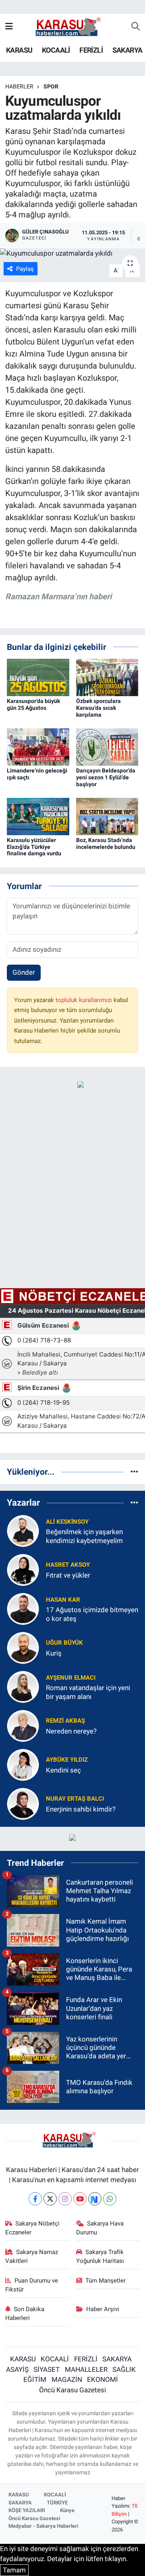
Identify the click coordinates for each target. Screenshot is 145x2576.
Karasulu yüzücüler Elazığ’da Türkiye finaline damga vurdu (34, 847)
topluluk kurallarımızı (85, 1000)
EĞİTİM (35, 2379)
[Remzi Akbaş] (23, 1726)
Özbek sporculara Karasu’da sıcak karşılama (98, 708)
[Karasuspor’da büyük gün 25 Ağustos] (38, 677)
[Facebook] (35, 2199)
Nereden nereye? (71, 1731)
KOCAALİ (56, 50)
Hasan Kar (63, 1600)
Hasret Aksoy (68, 1565)
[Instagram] (65, 2199)
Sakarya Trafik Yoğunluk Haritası (100, 2256)
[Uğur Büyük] (23, 1648)
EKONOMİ (103, 2379)
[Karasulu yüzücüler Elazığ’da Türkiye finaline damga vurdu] (38, 816)
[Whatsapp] (110, 2199)
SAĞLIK (124, 2369)
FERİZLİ (91, 50)
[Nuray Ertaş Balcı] (23, 1803)
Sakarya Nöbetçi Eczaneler (33, 2228)
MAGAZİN (67, 2379)
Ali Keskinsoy (67, 1522)
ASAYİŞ (17, 2369)
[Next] (95, 2199)
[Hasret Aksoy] (23, 1570)
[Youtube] (80, 2199)
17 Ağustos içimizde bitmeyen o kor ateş (92, 1614)
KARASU (19, 50)
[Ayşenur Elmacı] (23, 1687)
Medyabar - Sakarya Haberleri (43, 2526)
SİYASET (47, 2369)
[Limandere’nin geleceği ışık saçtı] (38, 746)
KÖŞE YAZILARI (27, 2510)
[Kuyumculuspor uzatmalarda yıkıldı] (72, 254)
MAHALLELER (86, 2369)
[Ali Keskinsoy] (23, 1531)
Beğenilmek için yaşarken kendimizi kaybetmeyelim (84, 1536)
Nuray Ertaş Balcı (75, 1799)
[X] (50, 2199)
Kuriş (54, 1653)
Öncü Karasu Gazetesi (72, 2390)
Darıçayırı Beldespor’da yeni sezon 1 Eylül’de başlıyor (106, 777)
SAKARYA (127, 50)
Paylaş (25, 269)
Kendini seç (63, 1770)
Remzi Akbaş (65, 1721)
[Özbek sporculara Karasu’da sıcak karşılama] (107, 677)
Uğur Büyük (64, 1643)
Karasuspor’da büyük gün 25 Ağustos (33, 704)
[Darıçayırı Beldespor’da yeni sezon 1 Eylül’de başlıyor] (107, 746)
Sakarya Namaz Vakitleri (32, 2256)
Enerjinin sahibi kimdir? (81, 1809)
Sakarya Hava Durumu (100, 2228)
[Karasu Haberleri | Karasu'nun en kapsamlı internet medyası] (72, 26)
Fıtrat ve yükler (68, 1575)
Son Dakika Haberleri (25, 2314)
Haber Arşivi (103, 2309)
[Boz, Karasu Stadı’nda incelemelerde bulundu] (107, 816)
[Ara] (136, 27)
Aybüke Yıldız (67, 1760)
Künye (67, 2510)
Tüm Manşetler (106, 2281)
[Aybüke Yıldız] (23, 1764)
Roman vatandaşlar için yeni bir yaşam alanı (88, 1692)
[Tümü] (134, 1471)
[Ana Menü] (9, 27)
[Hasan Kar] (23, 1609)
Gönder (24, 972)
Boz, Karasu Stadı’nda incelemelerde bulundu (106, 843)
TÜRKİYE (57, 2503)
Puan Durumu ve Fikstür (32, 2285)
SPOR (51, 86)
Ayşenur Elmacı (71, 1678)
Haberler (19, 86)
